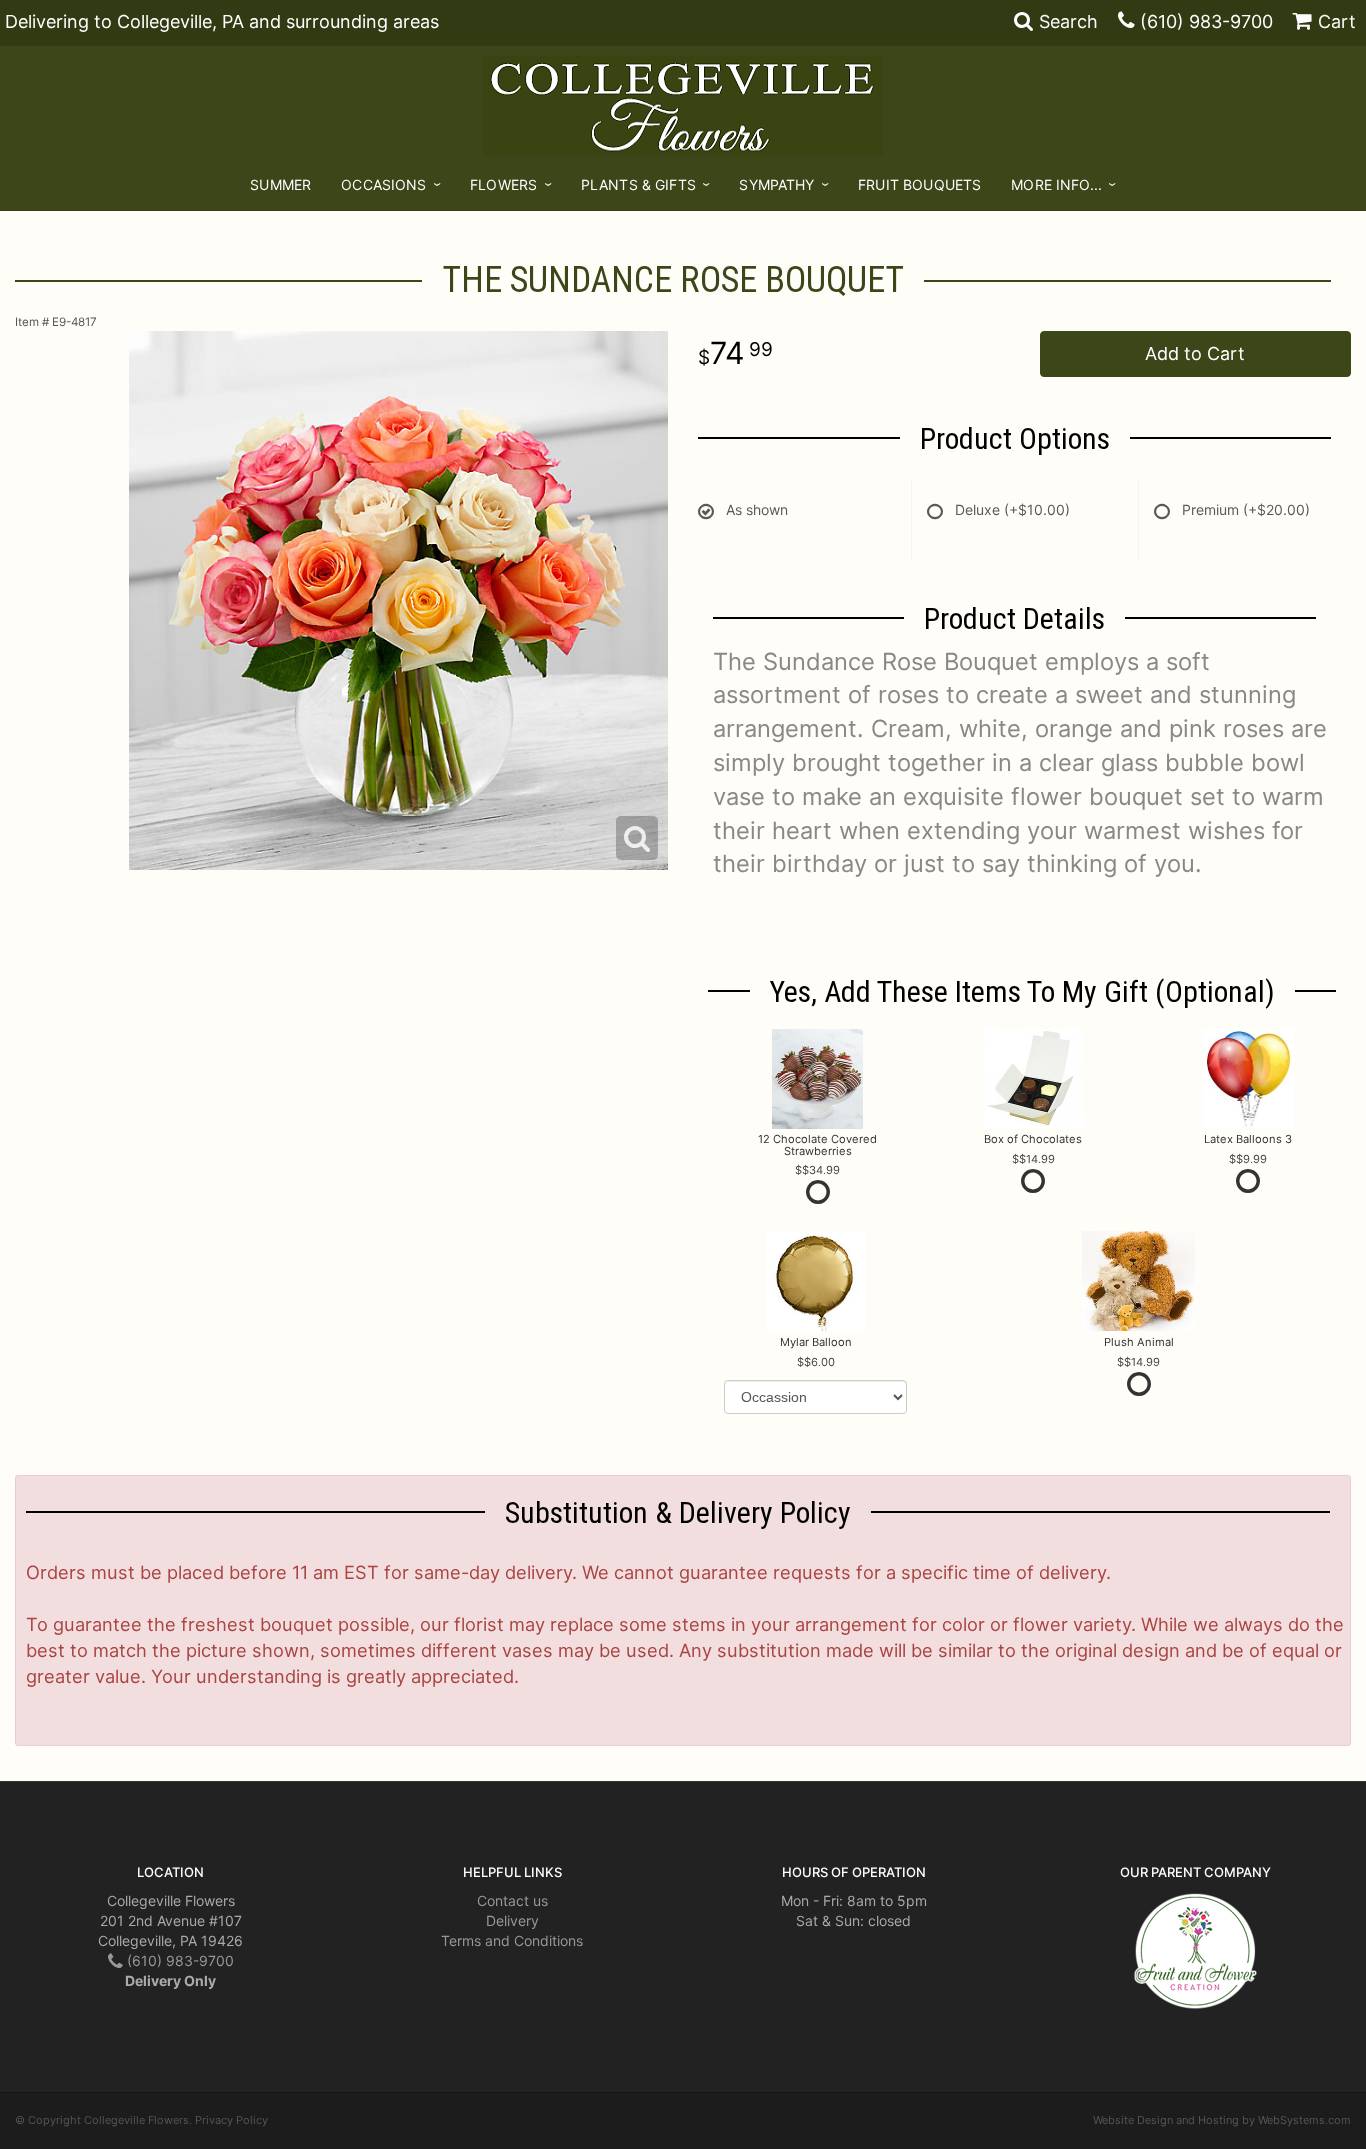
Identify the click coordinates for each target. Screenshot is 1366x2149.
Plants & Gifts (638, 184)
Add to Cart (1195, 353)
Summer (280, 184)
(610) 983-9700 (1206, 21)
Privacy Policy (231, 2120)
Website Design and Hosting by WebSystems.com (1222, 2120)
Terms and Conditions (512, 1940)
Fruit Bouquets (919, 184)
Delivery (512, 1920)
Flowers (503, 184)
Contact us (512, 1900)
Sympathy (776, 184)
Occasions (383, 184)
